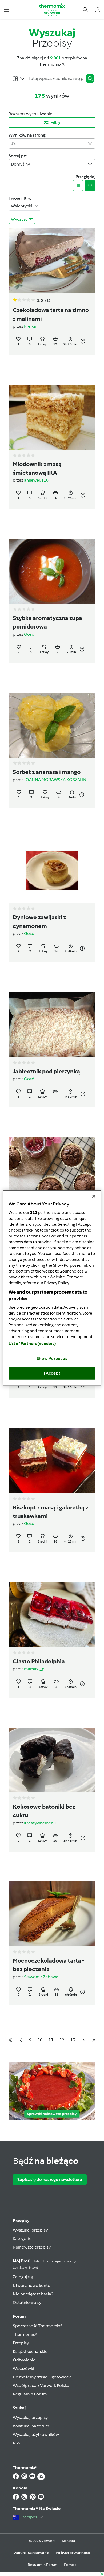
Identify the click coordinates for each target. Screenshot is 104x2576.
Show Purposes (52, 1358)
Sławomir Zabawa (41, 1977)
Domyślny (20, 164)
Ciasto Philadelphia (39, 1662)
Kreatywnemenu (40, 1823)
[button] (7, 9)
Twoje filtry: (20, 198)
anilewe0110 (36, 480)
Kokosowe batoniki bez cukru (44, 1811)
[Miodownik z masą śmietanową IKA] (52, 417)
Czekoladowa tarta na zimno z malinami (51, 314)
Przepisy (21, 2220)
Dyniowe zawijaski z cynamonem (39, 922)
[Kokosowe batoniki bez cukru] (52, 1760)
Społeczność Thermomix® (38, 2326)
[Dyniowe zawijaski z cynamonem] (52, 871)
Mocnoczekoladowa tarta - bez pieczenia (48, 1965)
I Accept (52, 1373)
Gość (29, 634)
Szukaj (19, 2408)
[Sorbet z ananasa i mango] (52, 725)
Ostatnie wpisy (27, 2302)
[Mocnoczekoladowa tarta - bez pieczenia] (52, 1914)
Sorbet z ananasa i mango (47, 772)
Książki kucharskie (30, 2351)
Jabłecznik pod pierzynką (46, 1072)
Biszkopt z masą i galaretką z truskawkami (51, 1512)
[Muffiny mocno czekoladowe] (52, 1170)
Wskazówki (23, 2368)
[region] (52, 1288)
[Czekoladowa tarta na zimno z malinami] (52, 261)
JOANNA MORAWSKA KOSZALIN (55, 780)
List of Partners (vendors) (32, 1343)
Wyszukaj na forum (31, 2426)
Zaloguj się (23, 2277)
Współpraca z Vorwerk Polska (41, 2386)
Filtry (55, 122)
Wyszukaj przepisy (30, 2230)
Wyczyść (19, 219)
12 (13, 143)
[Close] (94, 1196)
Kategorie (22, 2239)
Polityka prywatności (73, 2553)
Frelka (30, 326)
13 (73, 2040)
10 (40, 2040)
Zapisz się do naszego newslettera (50, 2179)
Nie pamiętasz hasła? (33, 2294)
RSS (17, 2443)
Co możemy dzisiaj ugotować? (42, 2377)
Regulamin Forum (30, 2394)
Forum (19, 2316)
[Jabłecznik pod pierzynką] (52, 1024)
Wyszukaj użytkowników (36, 2435)
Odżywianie (24, 2360)
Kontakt (69, 2541)
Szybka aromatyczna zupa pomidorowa (47, 622)
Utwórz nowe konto (32, 2285)
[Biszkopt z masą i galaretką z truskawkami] (52, 1461)
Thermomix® (25, 2334)
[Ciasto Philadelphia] (52, 1615)
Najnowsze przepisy (32, 2247)
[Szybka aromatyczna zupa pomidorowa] (52, 571)
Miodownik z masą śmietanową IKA (37, 469)
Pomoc (70, 2565)
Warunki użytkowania (31, 2553)
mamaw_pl (35, 1669)
